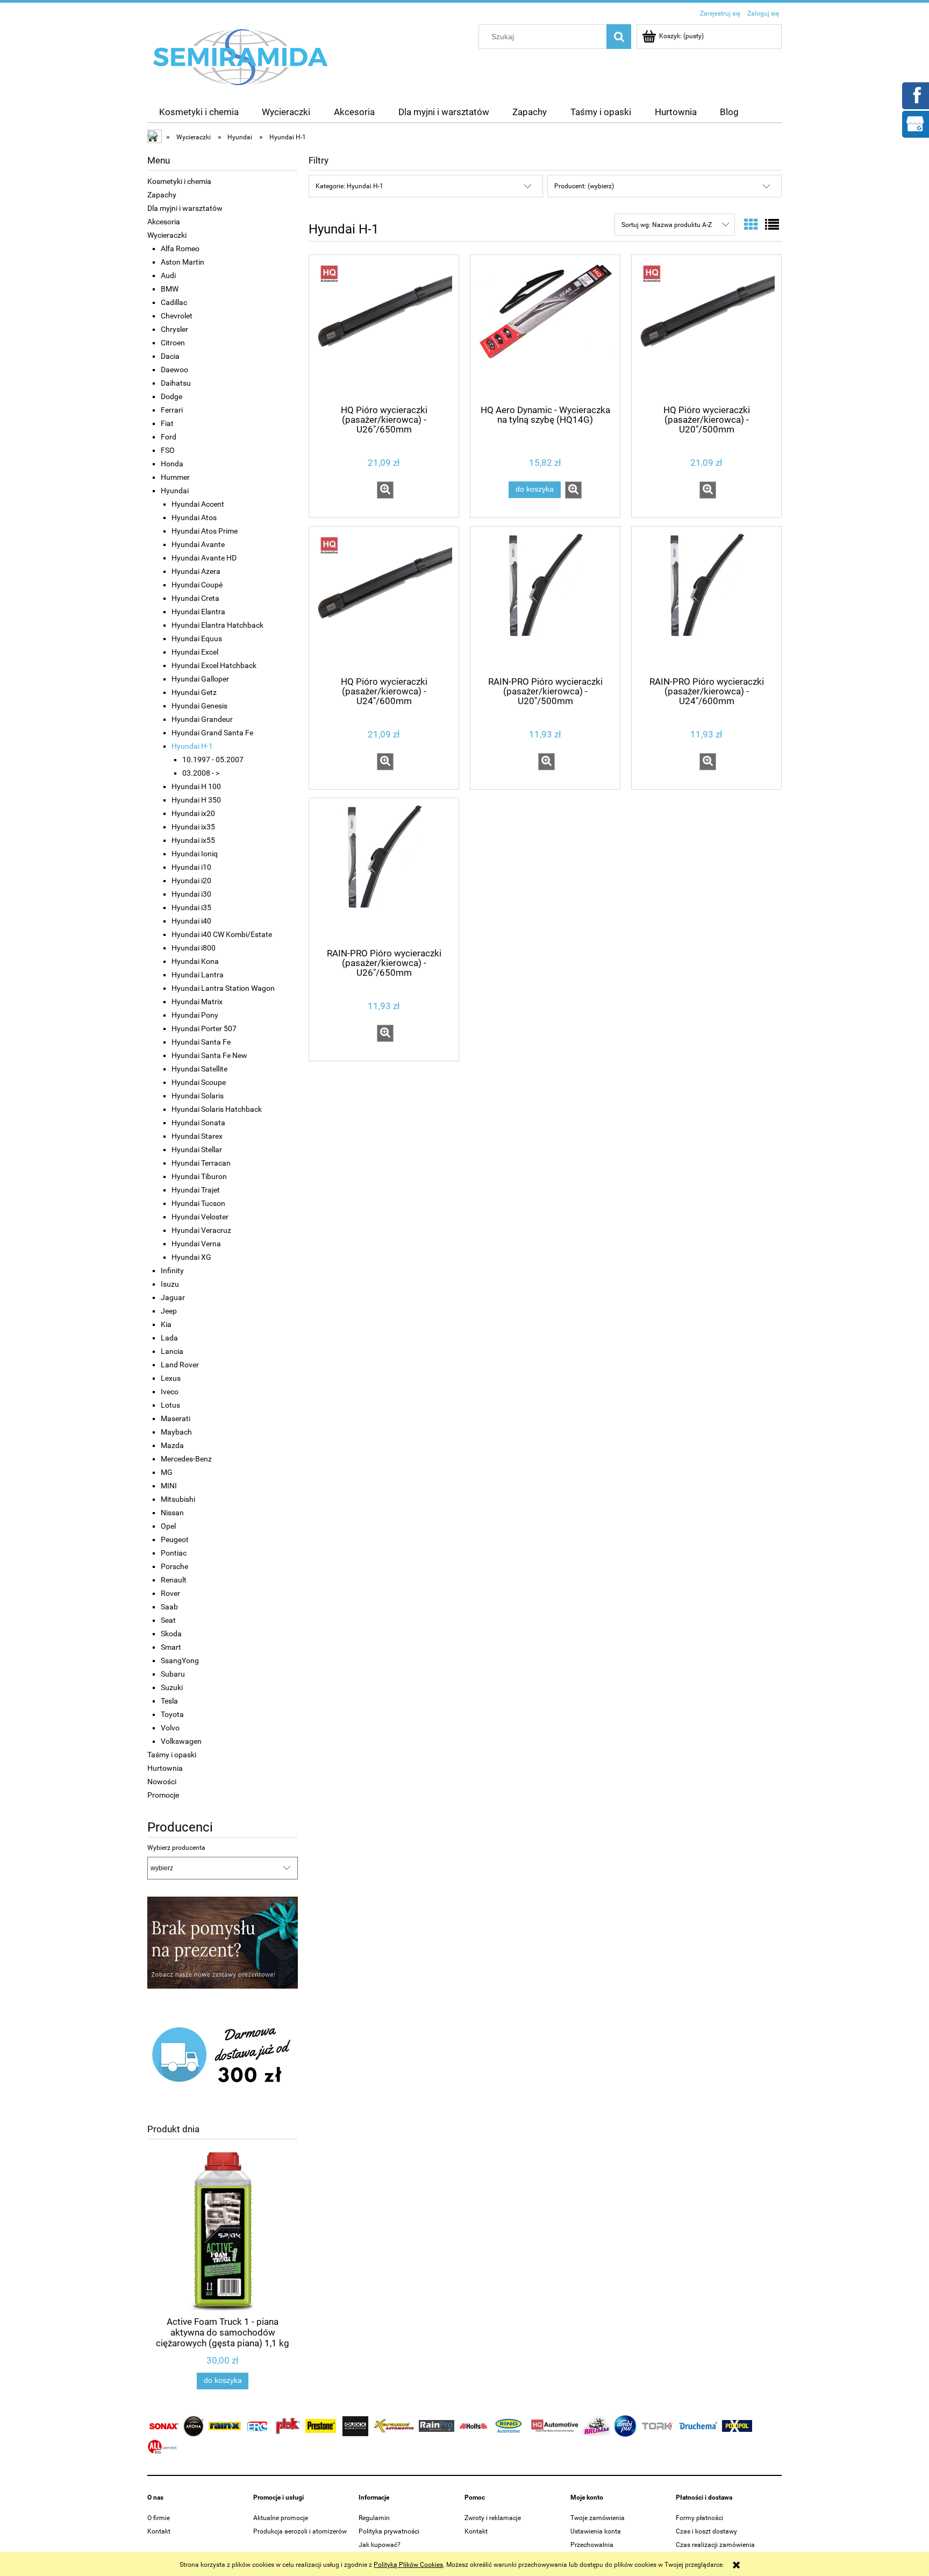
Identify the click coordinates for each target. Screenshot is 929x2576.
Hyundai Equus (197, 638)
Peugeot (175, 1539)
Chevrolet (177, 316)
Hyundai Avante (198, 544)
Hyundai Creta (195, 598)
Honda (172, 464)
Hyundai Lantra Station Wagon (223, 988)
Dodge (171, 396)
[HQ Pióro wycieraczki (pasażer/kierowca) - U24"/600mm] (384, 600)
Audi (168, 275)
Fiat (167, 423)
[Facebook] (915, 95)
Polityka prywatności (389, 2531)
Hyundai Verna (196, 1244)
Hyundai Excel (195, 652)
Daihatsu (176, 383)
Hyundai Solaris (198, 1096)
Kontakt (159, 2531)
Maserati (176, 1418)
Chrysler (174, 329)
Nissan (172, 1513)
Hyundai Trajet (196, 1190)
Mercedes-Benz (186, 1459)
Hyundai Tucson (198, 1203)
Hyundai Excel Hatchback (214, 665)
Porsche (174, 1566)
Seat (168, 1620)
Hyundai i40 (191, 921)
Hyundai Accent (198, 504)
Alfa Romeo (180, 249)
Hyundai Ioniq (195, 854)
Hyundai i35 (191, 907)
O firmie (159, 2518)
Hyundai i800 (194, 948)
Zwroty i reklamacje (493, 2518)
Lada (169, 1338)
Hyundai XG (191, 1257)
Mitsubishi (178, 1499)
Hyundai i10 (191, 867)
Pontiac (174, 1553)
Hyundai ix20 (193, 813)
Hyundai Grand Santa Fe (212, 733)
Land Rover (180, 1365)
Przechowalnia (592, 2545)
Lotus (170, 1405)
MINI (169, 1486)
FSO (168, 450)
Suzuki (172, 1687)
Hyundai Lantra (198, 975)
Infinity (172, 1271)
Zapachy (162, 195)
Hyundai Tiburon (199, 1176)
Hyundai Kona (195, 961)
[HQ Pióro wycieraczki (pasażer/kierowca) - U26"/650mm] (384, 329)
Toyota (172, 1714)
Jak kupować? (380, 2545)
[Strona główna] (241, 56)
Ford (169, 437)
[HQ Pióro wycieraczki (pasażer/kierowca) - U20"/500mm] (706, 329)
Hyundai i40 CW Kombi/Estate (222, 934)
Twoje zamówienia (598, 2518)
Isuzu (170, 1284)
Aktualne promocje (281, 2518)
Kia (166, 1324)
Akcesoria (164, 222)
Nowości (162, 1782)
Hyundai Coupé (197, 585)
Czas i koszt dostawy (706, 2531)
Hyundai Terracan (201, 1163)
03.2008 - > (201, 773)
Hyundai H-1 (192, 746)
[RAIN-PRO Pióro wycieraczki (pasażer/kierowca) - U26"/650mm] (384, 872)
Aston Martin (183, 262)
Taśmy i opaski (172, 1755)
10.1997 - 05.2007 (213, 760)
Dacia (170, 356)
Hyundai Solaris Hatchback (217, 1109)
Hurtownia (165, 1768)
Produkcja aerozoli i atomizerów (300, 2531)
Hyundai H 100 (196, 786)
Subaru (173, 1674)
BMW (170, 289)
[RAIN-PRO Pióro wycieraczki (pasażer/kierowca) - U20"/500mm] (545, 600)
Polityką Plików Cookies (408, 2565)
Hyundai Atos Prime (205, 531)
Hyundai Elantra (198, 612)
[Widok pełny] (772, 225)
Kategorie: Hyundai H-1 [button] (349, 186)
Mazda (172, 1445)
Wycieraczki (167, 235)
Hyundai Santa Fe (201, 1042)
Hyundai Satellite (199, 1069)
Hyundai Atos (194, 517)
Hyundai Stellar (197, 1149)
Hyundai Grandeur (202, 719)
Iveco (170, 1392)
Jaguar (173, 1297)
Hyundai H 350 (196, 800)
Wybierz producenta (176, 1848)
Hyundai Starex (197, 1136)
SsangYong (180, 1660)
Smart (171, 1647)
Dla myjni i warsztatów (185, 208)
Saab (169, 1607)
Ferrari (172, 410)
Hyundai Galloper (200, 679)
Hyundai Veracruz (201, 1230)
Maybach (176, 1432)
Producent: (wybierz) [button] (584, 186)
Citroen (173, 343)
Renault (174, 1580)
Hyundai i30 (191, 894)
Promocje (163, 1795)
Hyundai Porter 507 (204, 1028)
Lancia (172, 1351)
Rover (170, 1593)
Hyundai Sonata (198, 1123)
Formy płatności (699, 2518)
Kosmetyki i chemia (179, 181)
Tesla (169, 1701)
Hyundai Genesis (199, 706)
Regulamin (374, 2518)
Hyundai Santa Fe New (209, 1055)
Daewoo (174, 370)
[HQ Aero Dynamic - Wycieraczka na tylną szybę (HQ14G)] (545, 329)
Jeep (169, 1311)
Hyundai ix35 (193, 827)
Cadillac (174, 302)
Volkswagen (181, 1741)
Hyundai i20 (191, 881)
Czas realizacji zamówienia (715, 2545)
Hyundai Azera (196, 571)
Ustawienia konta (596, 2531)
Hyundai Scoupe (199, 1082)
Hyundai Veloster (200, 1217)
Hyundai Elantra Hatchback (217, 625)
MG (167, 1472)
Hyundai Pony (195, 1015)
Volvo (170, 1728)
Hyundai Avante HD (204, 558)
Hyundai (175, 491)
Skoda (171, 1634)
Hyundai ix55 (193, 840)
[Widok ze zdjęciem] (751, 225)
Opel (168, 1526)
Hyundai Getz (194, 692)
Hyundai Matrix (197, 1002)
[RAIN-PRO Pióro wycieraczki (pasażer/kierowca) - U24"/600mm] (706, 600)
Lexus (171, 1378)
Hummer (175, 477)
